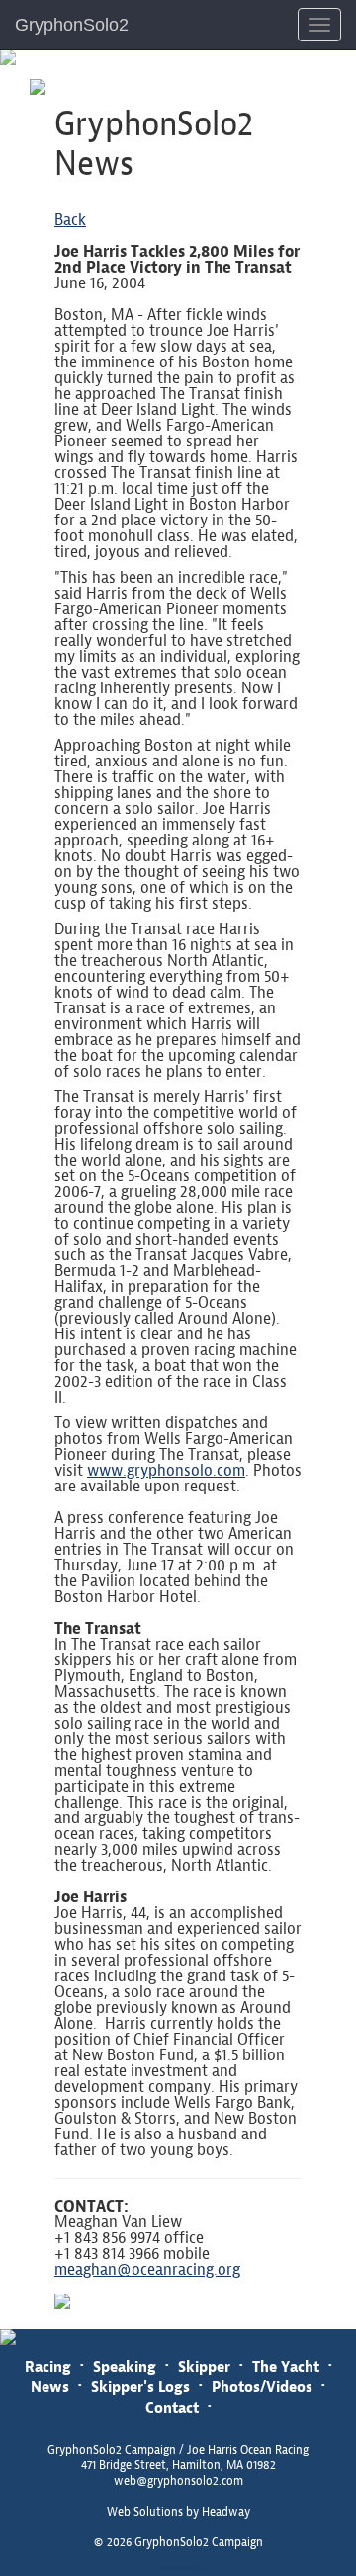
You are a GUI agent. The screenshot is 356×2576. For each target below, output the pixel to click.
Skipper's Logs (140, 2387)
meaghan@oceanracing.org (147, 2269)
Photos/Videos (262, 2387)
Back (70, 220)
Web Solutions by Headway (178, 2512)
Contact (172, 2408)
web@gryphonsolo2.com (178, 2481)
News (50, 2387)
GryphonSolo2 (72, 25)
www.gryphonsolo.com (166, 1470)
